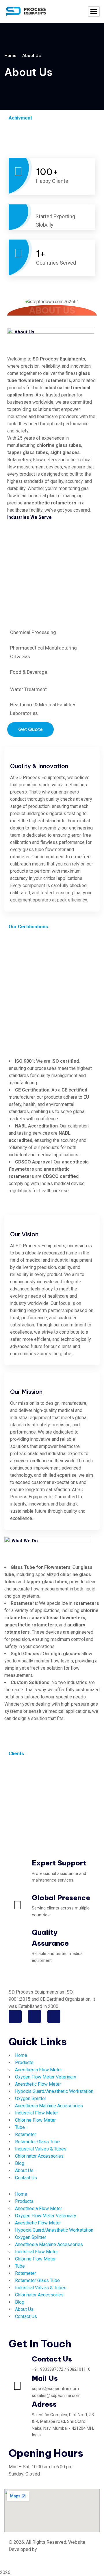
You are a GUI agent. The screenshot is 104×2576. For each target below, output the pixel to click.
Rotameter (26, 2134)
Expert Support (59, 1863)
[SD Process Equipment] (26, 12)
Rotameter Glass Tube (37, 2142)
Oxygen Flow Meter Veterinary (46, 2077)
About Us (24, 2170)
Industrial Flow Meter (37, 2113)
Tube (20, 2127)
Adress (44, 2404)
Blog (20, 2163)
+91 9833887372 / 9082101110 (61, 2369)
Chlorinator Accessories (39, 2156)
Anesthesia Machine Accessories (49, 2106)
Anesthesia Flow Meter (39, 2070)
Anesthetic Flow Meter (38, 2084)
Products (24, 2062)
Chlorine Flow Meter (35, 2120)
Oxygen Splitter (31, 2098)
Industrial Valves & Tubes (41, 2149)
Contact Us (26, 2178)
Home (10, 56)
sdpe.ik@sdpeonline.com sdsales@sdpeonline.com (56, 2392)
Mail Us (45, 2378)
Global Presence (61, 1898)
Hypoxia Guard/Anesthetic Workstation (54, 2091)
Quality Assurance (50, 1938)
